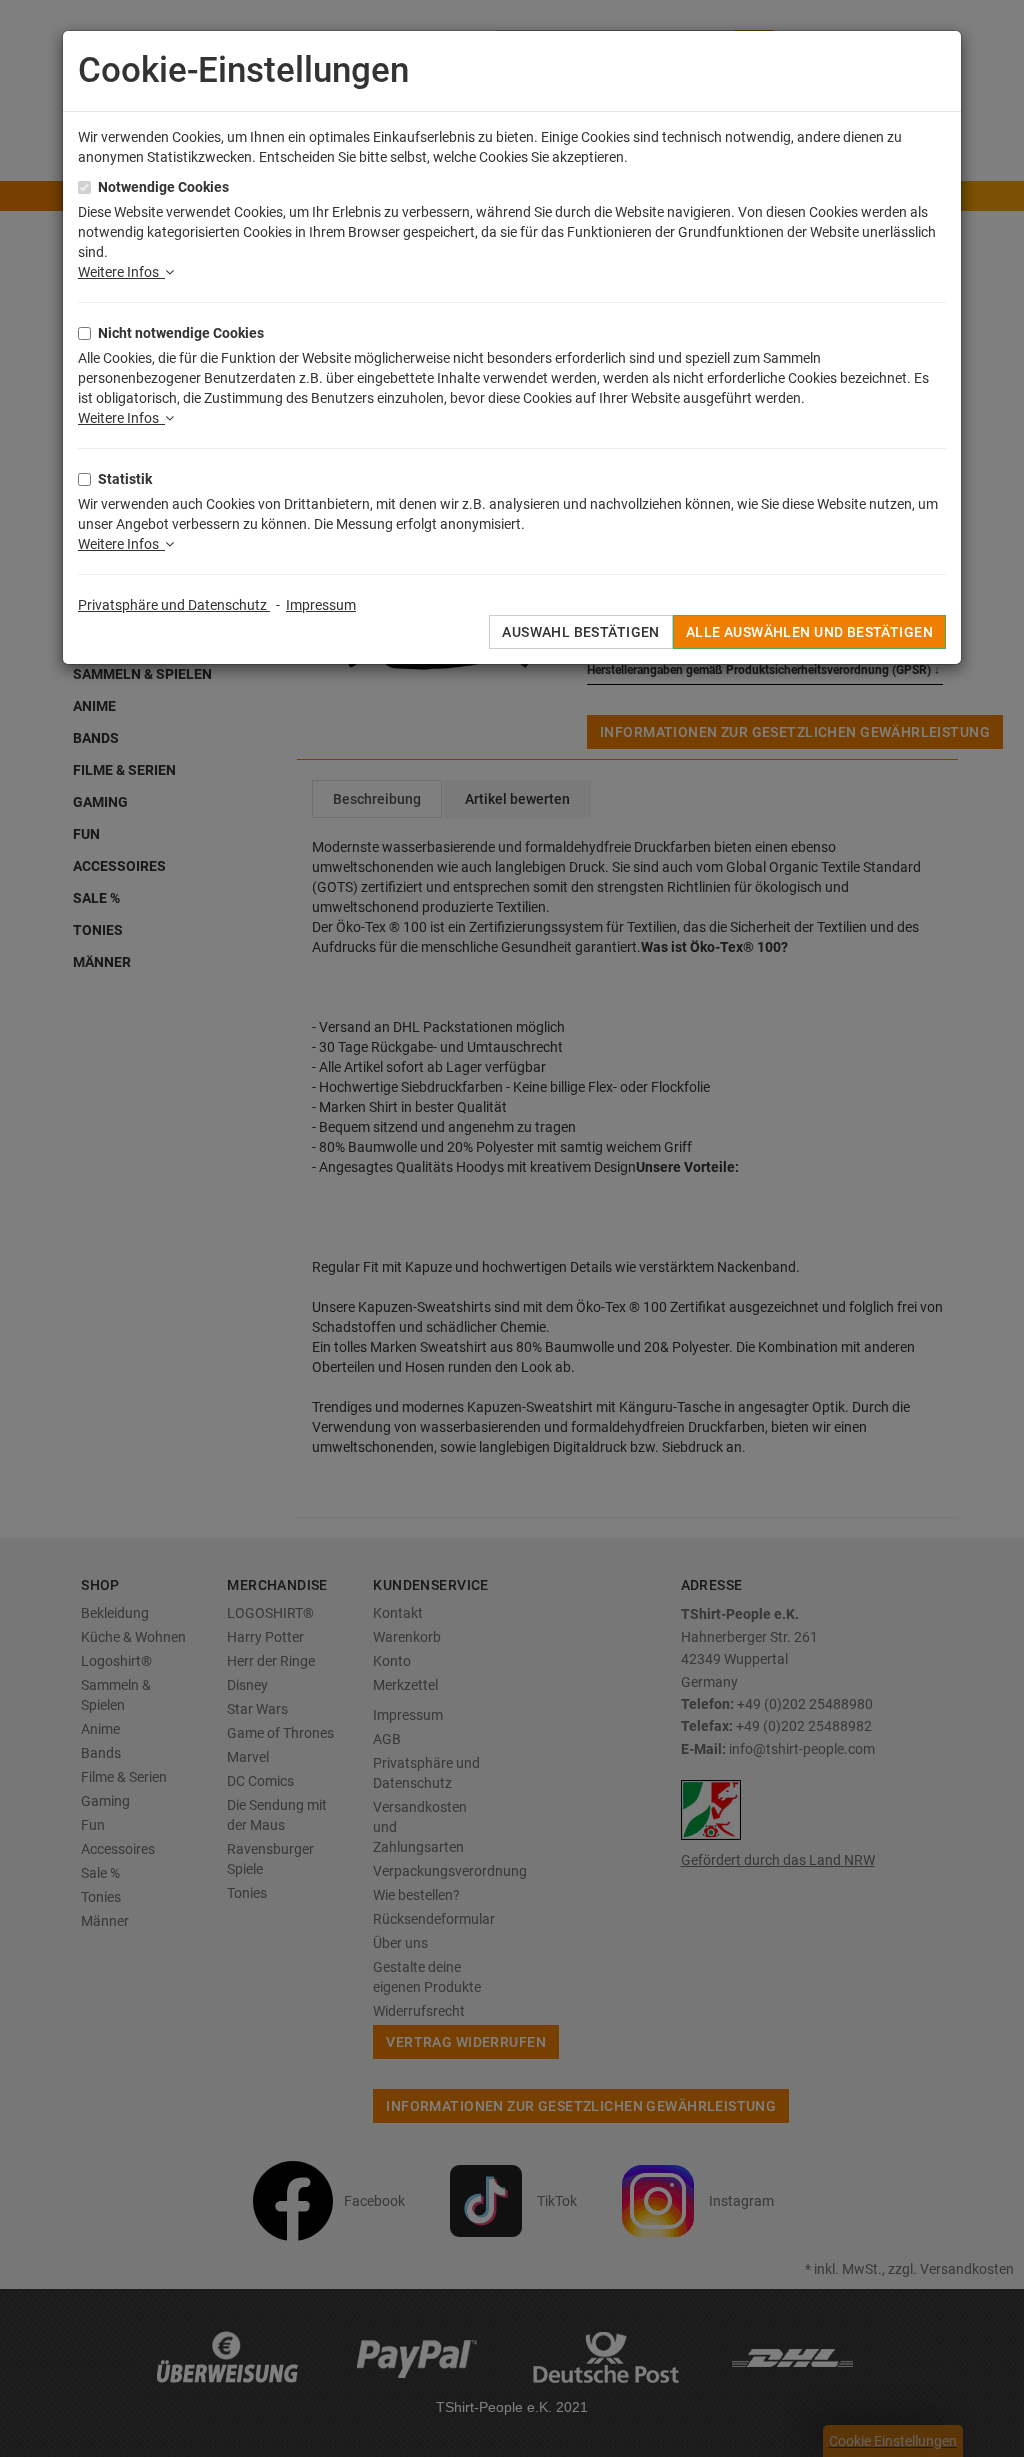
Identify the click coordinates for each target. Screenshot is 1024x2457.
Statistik (125, 479)
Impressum (321, 605)
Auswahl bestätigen (581, 632)
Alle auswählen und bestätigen (809, 632)
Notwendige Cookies (163, 187)
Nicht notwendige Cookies (181, 333)
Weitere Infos (121, 272)
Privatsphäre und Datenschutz (174, 605)
